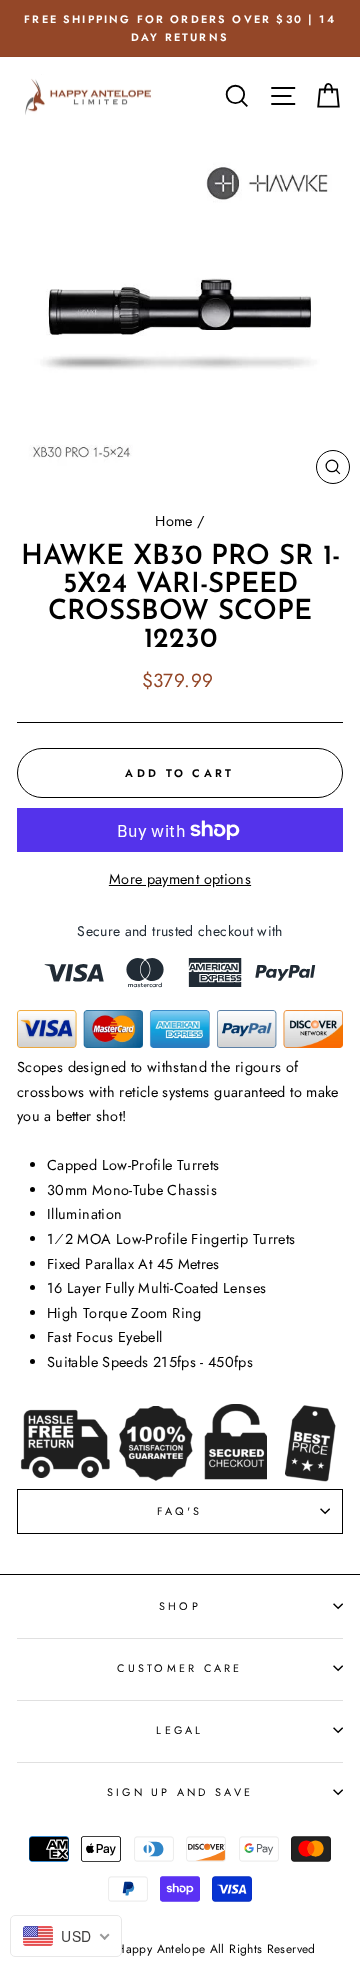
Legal (179, 1730)
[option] (180, 28)
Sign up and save (180, 1792)
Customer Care (179, 1668)
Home (173, 521)
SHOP (180, 1606)
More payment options (180, 879)
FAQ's (179, 1511)
